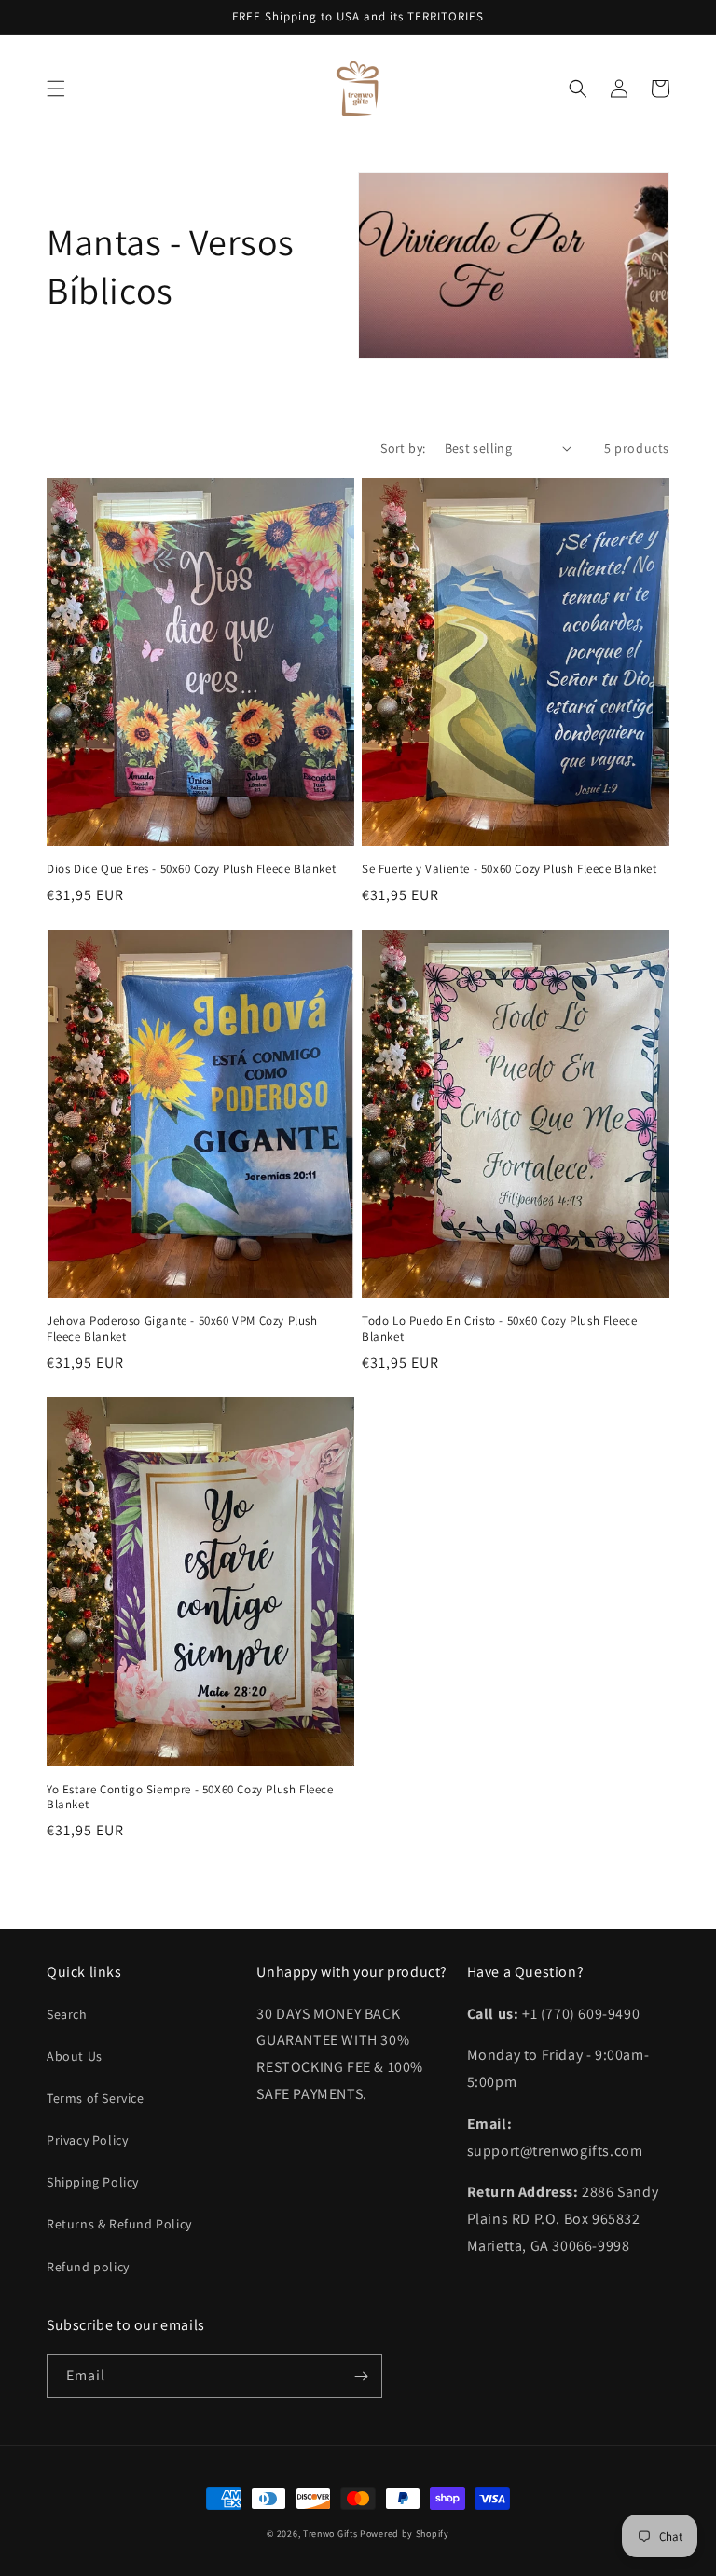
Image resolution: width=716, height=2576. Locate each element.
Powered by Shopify (405, 2534)
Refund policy (88, 2267)
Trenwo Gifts (330, 2534)
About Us (75, 2056)
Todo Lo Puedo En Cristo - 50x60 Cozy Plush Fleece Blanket (499, 1329)
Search (67, 2014)
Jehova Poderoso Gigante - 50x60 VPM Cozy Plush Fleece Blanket (182, 1329)
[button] (56, 89)
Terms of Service (96, 2098)
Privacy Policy (87, 2140)
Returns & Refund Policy (119, 2224)
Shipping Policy (93, 2182)
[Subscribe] (361, 2376)
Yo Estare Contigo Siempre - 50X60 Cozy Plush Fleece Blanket (190, 1798)
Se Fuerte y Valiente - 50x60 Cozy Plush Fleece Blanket (509, 869)
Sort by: (403, 448)
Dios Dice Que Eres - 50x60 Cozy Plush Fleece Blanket (191, 869)
